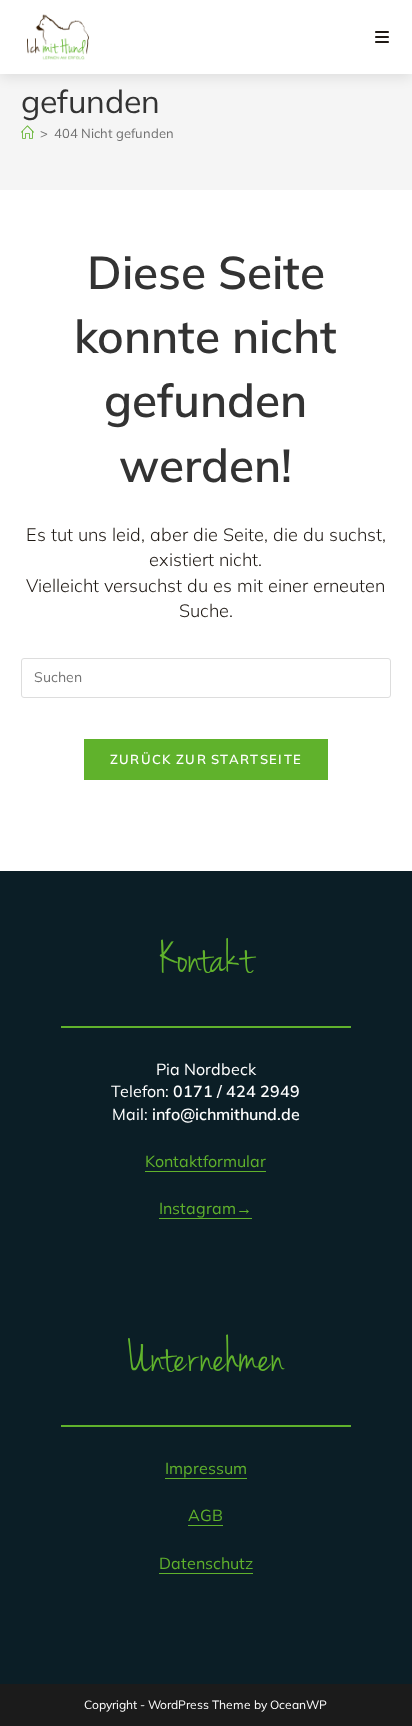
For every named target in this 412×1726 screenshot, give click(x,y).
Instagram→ (205, 1208)
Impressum (206, 1468)
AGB (205, 1515)
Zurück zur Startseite (206, 759)
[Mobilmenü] (382, 37)
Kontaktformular (205, 1161)
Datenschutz (206, 1563)
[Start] (27, 133)
